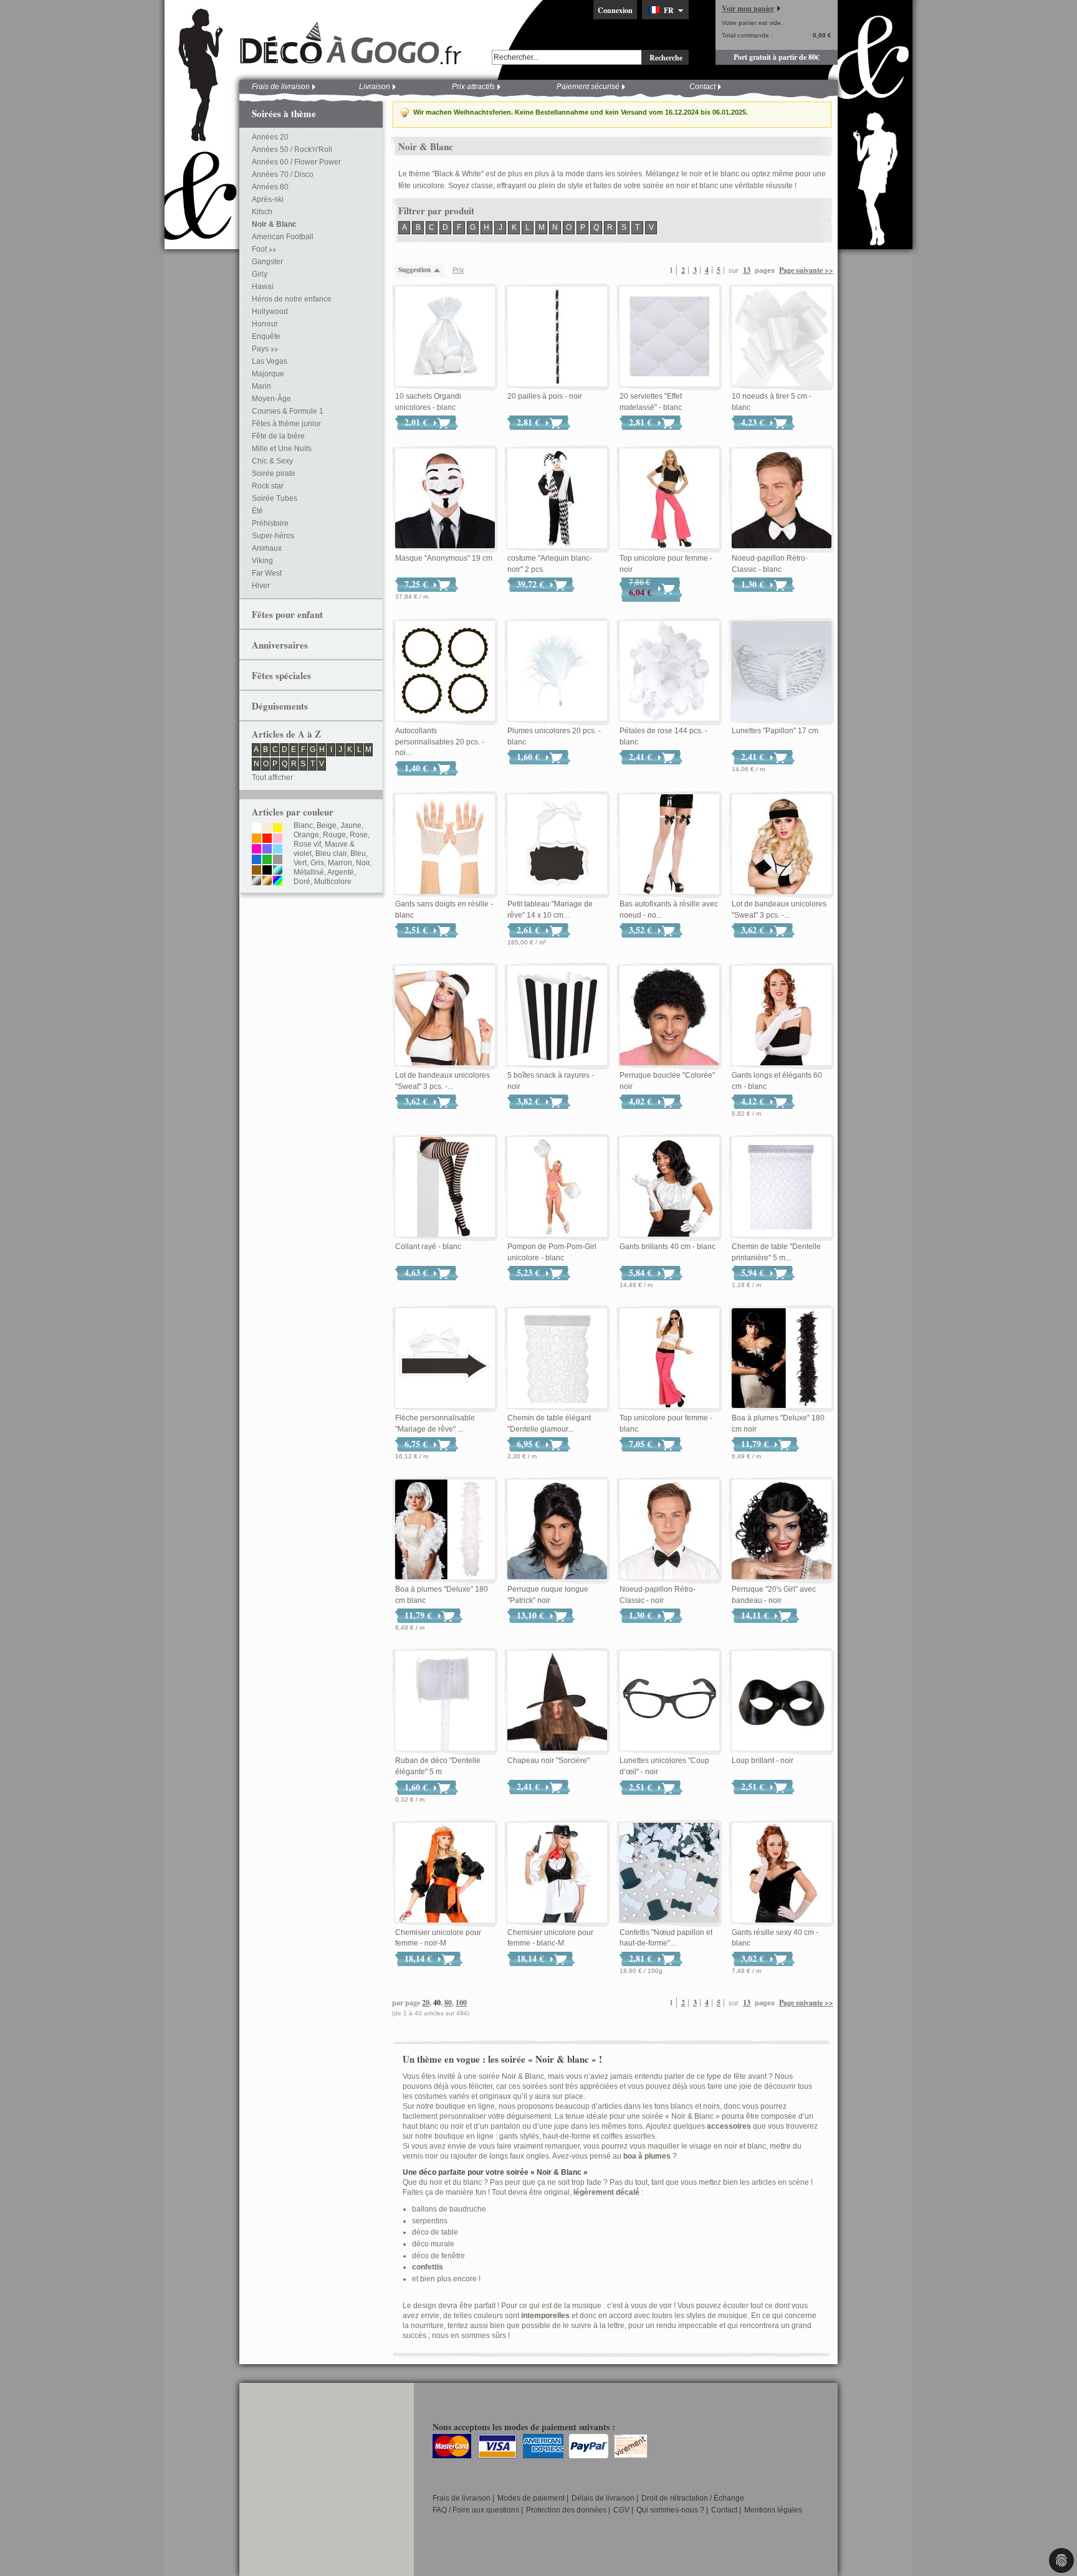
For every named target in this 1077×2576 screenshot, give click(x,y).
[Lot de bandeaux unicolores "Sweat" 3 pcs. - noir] (782, 845)
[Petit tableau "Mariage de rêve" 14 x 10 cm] (557, 845)
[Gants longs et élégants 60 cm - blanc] (782, 1016)
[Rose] (278, 839)
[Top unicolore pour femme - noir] (669, 499)
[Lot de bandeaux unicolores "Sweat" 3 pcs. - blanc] (445, 1016)
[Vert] (267, 860)
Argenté (341, 872)
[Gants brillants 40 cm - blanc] (669, 1187)
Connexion (615, 10)
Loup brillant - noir (763, 1761)
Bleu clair (331, 853)
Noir (363, 863)
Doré (302, 882)
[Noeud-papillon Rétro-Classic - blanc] (782, 499)
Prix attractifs (473, 87)
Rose (359, 835)
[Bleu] (256, 860)
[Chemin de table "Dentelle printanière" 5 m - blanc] (782, 1187)
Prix (458, 270)
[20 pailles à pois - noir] (557, 337)
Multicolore (333, 882)
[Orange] (256, 839)
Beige (327, 825)
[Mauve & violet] (267, 850)
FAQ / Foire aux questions (476, 2510)
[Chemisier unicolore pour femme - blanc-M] (557, 1873)
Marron (340, 863)
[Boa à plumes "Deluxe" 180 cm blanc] (445, 1530)
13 (747, 270)
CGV (621, 2510)
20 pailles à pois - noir (545, 396)
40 (437, 2003)
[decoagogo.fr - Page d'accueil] (355, 43)
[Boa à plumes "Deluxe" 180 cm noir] (782, 1359)
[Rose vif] (256, 850)
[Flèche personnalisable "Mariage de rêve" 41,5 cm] (445, 1359)
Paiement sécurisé (588, 87)
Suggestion (414, 270)
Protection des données (566, 2510)
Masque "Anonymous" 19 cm (444, 558)
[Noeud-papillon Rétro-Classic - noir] (669, 1530)
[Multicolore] (278, 882)
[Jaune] (278, 829)
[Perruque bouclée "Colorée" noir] (669, 1016)
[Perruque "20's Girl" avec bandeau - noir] (782, 1530)
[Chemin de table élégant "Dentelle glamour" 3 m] (557, 1359)
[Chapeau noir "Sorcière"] (557, 1701)
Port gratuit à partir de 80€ (777, 57)
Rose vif (307, 844)
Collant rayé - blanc (428, 1247)
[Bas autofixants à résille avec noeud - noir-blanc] (669, 845)
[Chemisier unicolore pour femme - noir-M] (445, 1873)
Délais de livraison (603, 2498)
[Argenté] (256, 882)
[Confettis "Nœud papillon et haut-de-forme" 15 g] (669, 1873)
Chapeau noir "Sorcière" (548, 1761)
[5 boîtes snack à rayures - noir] (557, 1016)
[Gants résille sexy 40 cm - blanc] (782, 1873)
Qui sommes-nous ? (670, 2510)
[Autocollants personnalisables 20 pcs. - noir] (445, 672)
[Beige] (267, 829)
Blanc (303, 825)
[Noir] (267, 871)
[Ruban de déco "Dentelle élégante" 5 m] (445, 1701)
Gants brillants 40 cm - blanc (668, 1247)
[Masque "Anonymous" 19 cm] (445, 499)
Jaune (351, 825)
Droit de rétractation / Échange (693, 2498)
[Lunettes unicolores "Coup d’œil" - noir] (669, 1701)
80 (448, 2003)
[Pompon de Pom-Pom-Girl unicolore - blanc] (557, 1187)
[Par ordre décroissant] (440, 270)
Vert (300, 863)
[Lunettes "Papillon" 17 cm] (782, 672)
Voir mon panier (748, 8)
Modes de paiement (531, 2498)
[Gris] (278, 860)
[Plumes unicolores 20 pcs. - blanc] (557, 672)
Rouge (334, 835)
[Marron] (256, 871)
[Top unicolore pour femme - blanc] (669, 1359)
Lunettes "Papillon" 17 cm (775, 731)
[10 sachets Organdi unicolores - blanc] (445, 337)
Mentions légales (773, 2510)
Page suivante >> (806, 270)
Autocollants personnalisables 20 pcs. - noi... (440, 742)
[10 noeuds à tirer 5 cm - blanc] (782, 337)
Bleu (358, 853)
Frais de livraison (281, 87)
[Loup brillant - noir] (782, 1701)
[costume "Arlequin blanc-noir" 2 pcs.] (557, 499)
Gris (317, 863)
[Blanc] (256, 829)
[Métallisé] (278, 871)
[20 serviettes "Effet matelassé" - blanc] (669, 337)
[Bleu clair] (278, 850)
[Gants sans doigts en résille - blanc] (445, 845)
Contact (702, 87)
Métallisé (309, 872)
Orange (306, 835)
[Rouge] (267, 839)
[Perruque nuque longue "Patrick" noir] (557, 1530)
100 (461, 2003)
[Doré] (267, 882)
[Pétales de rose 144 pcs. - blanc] (669, 672)
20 (426, 2003)
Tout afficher (272, 777)
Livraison (375, 87)
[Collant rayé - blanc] (445, 1187)
